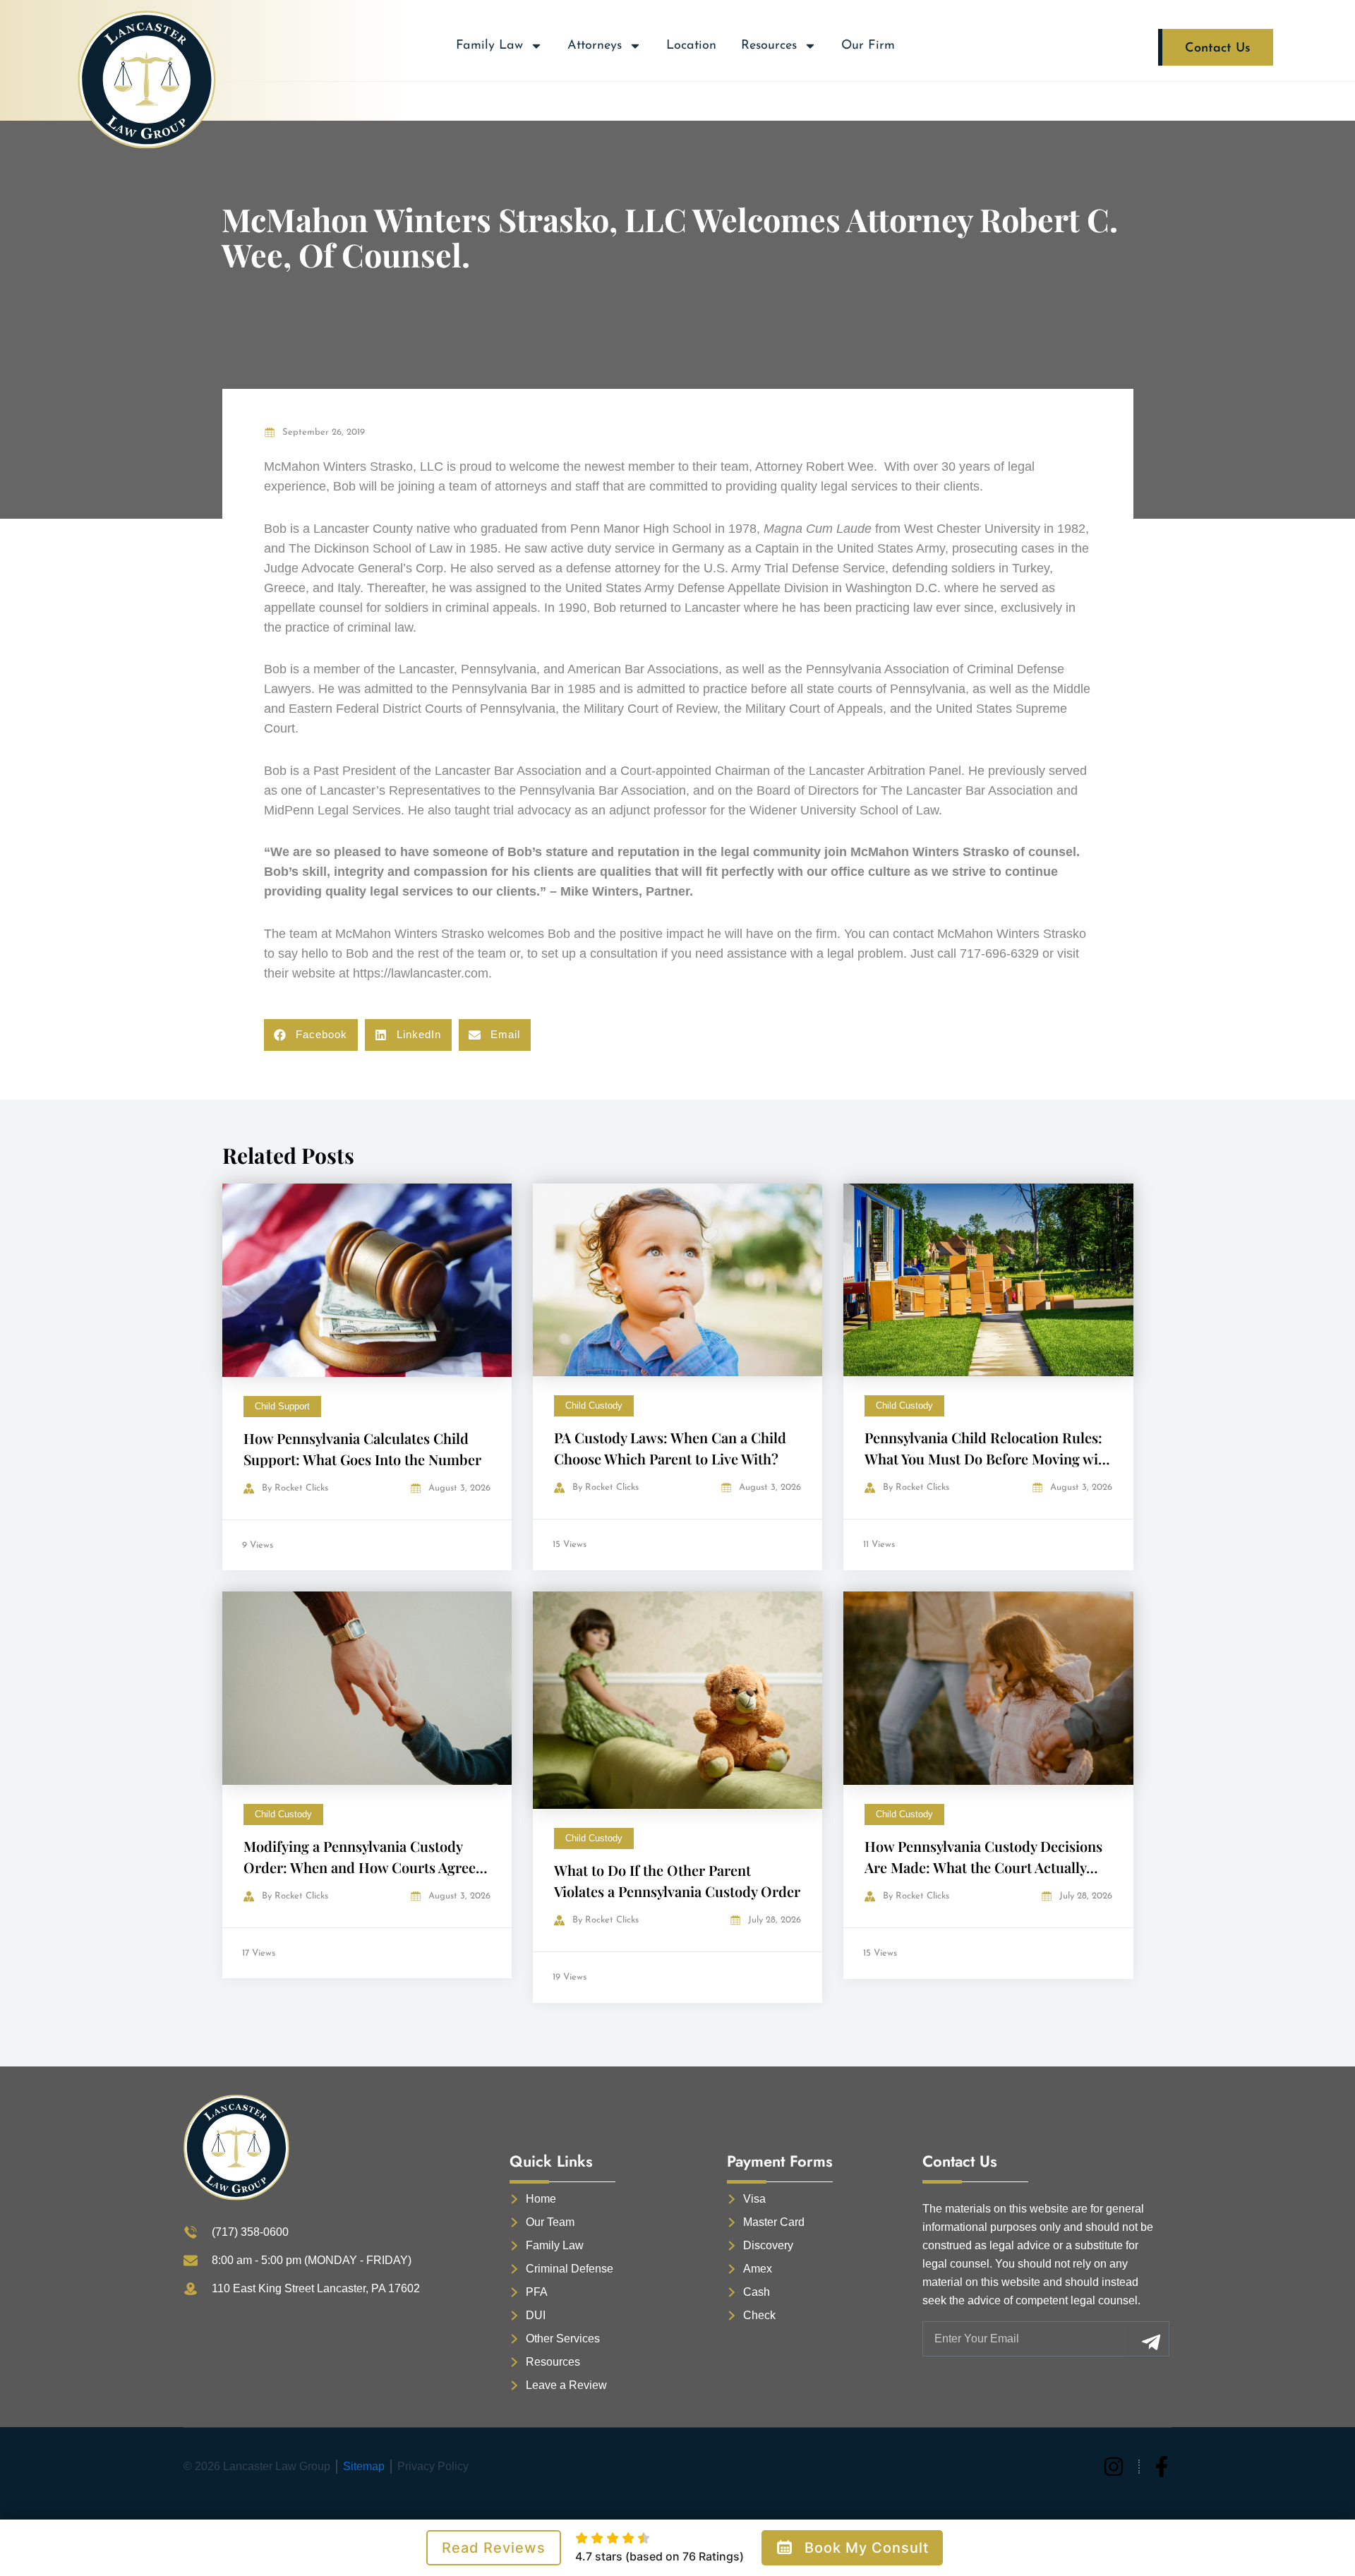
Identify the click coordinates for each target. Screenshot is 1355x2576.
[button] (311, 1035)
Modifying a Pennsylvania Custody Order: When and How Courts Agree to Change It (360, 1867)
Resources (769, 46)
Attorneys (595, 46)
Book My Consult (867, 2548)
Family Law (489, 46)
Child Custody (594, 1406)
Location (691, 46)
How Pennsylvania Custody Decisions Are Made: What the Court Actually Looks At (983, 1867)
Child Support (282, 1406)
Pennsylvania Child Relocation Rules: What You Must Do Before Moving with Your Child (988, 1458)
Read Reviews (494, 2548)
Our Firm (868, 46)
